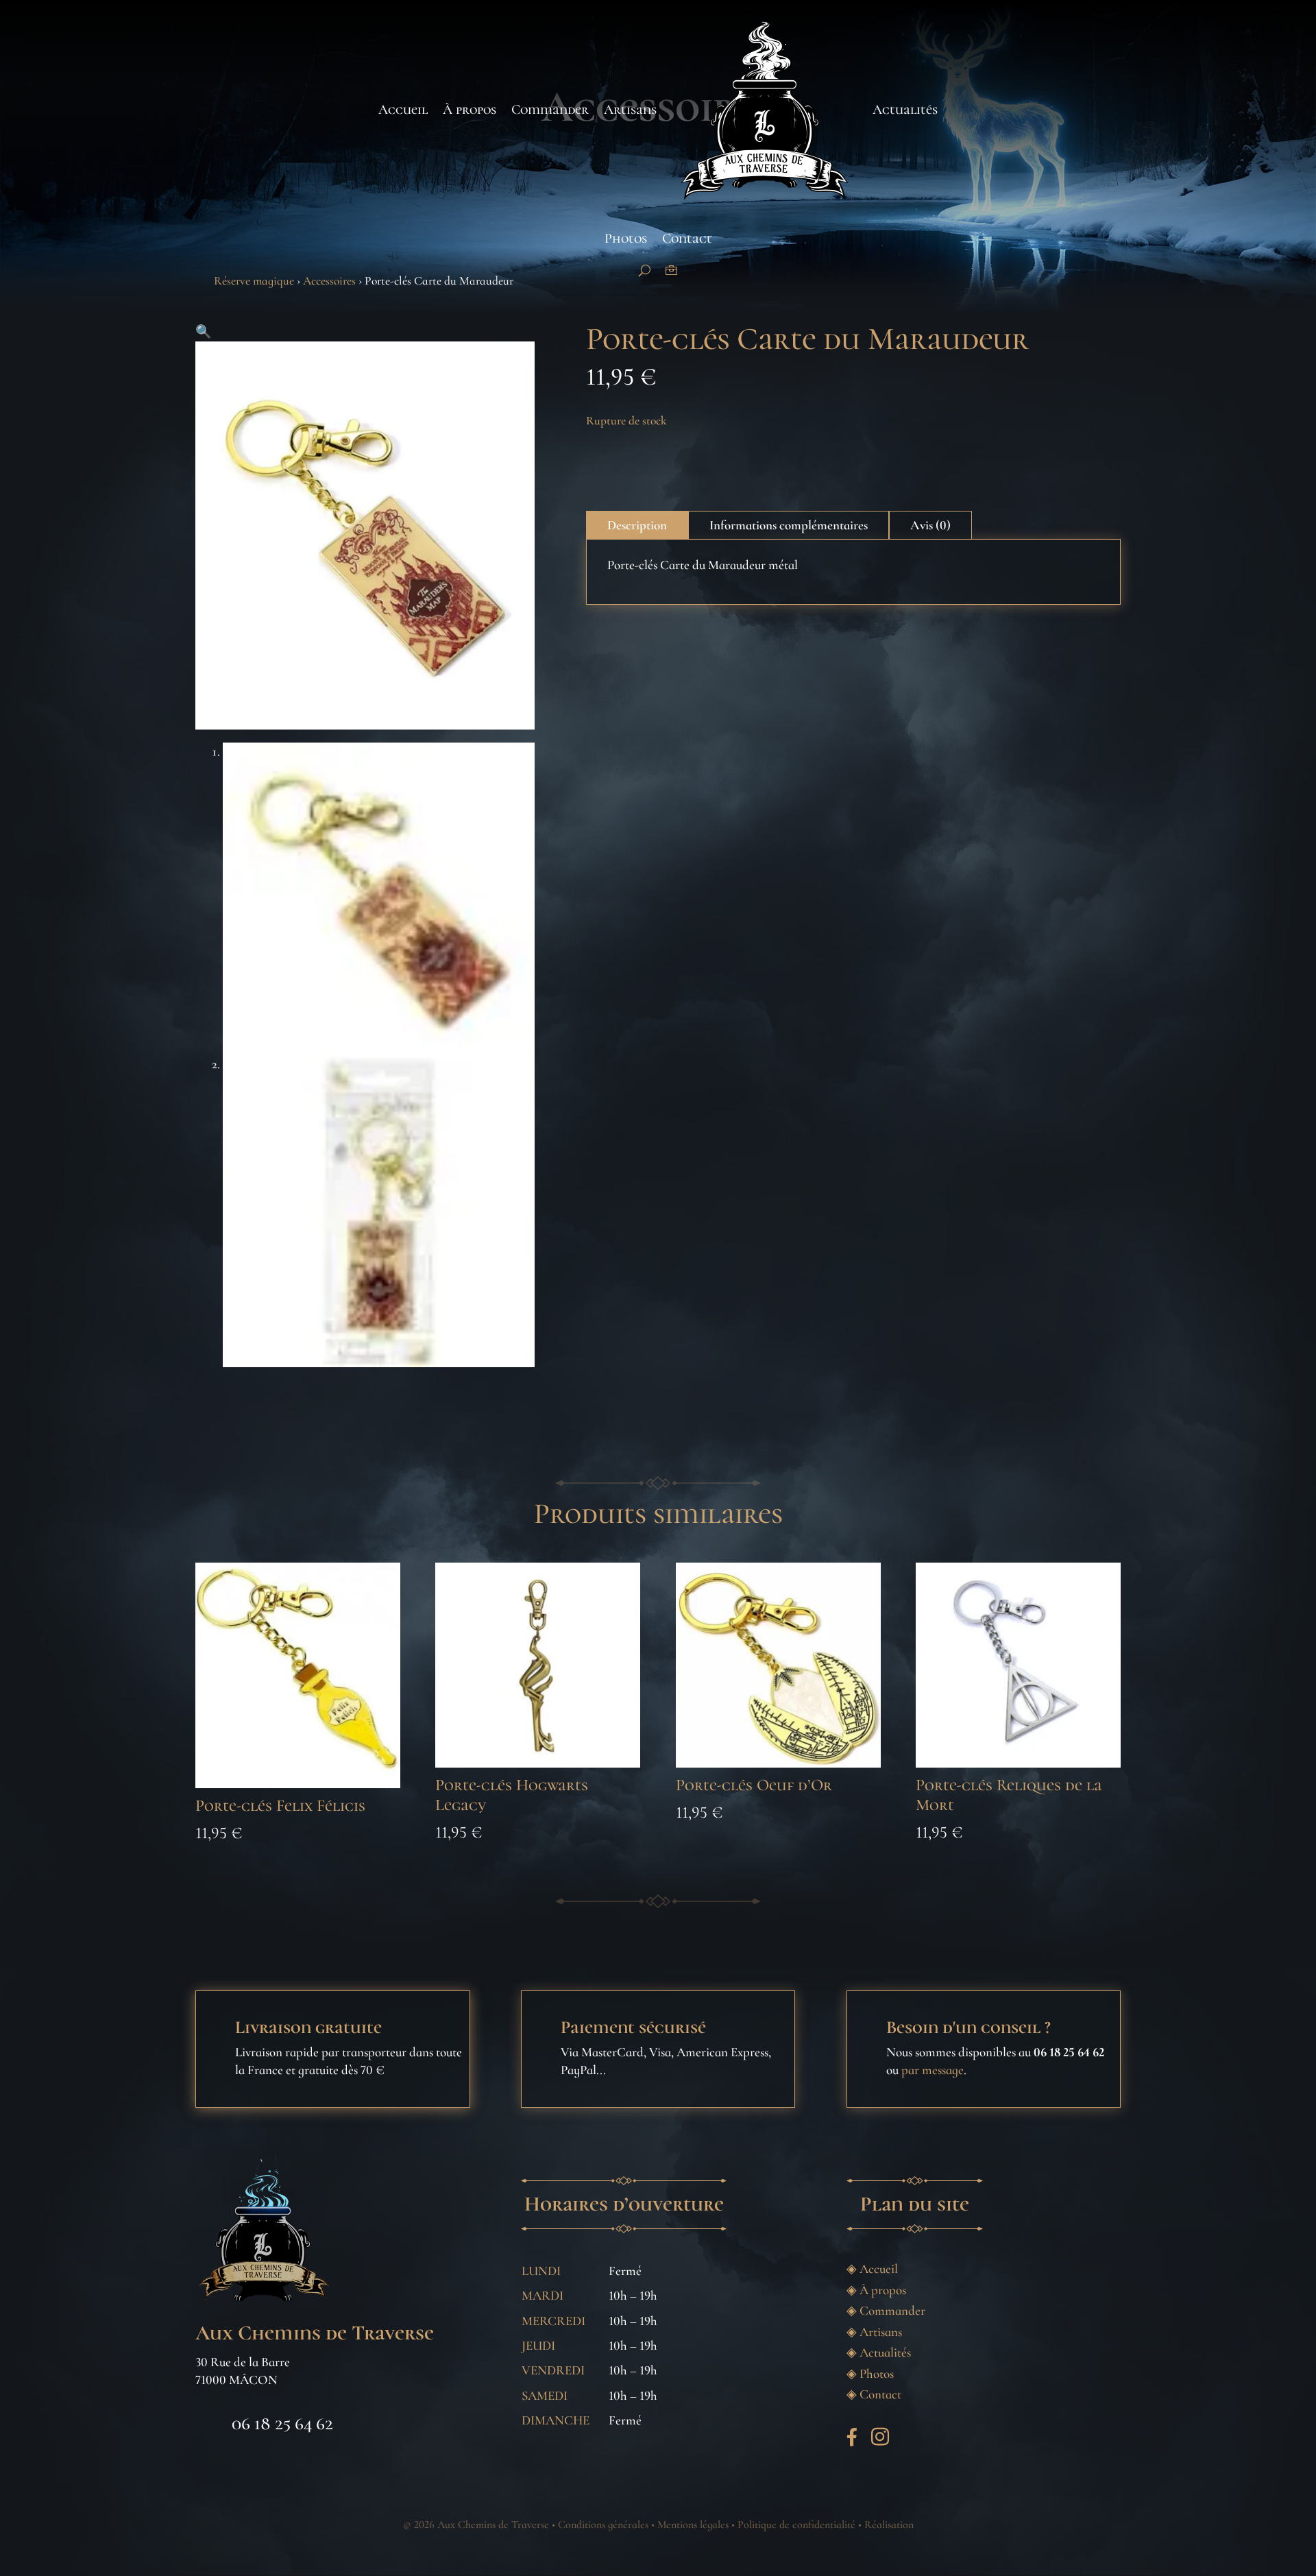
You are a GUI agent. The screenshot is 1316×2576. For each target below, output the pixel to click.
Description (637, 525)
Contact (687, 239)
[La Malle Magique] (671, 270)
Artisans (630, 110)
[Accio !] (645, 270)
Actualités (905, 110)
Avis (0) (930, 525)
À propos (470, 110)
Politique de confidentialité (796, 2525)
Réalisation (889, 2525)
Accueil (403, 110)
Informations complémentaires (789, 525)
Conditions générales (603, 2525)
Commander (550, 110)
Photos (626, 239)
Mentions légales (693, 2525)
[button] (204, 332)
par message (933, 2070)
